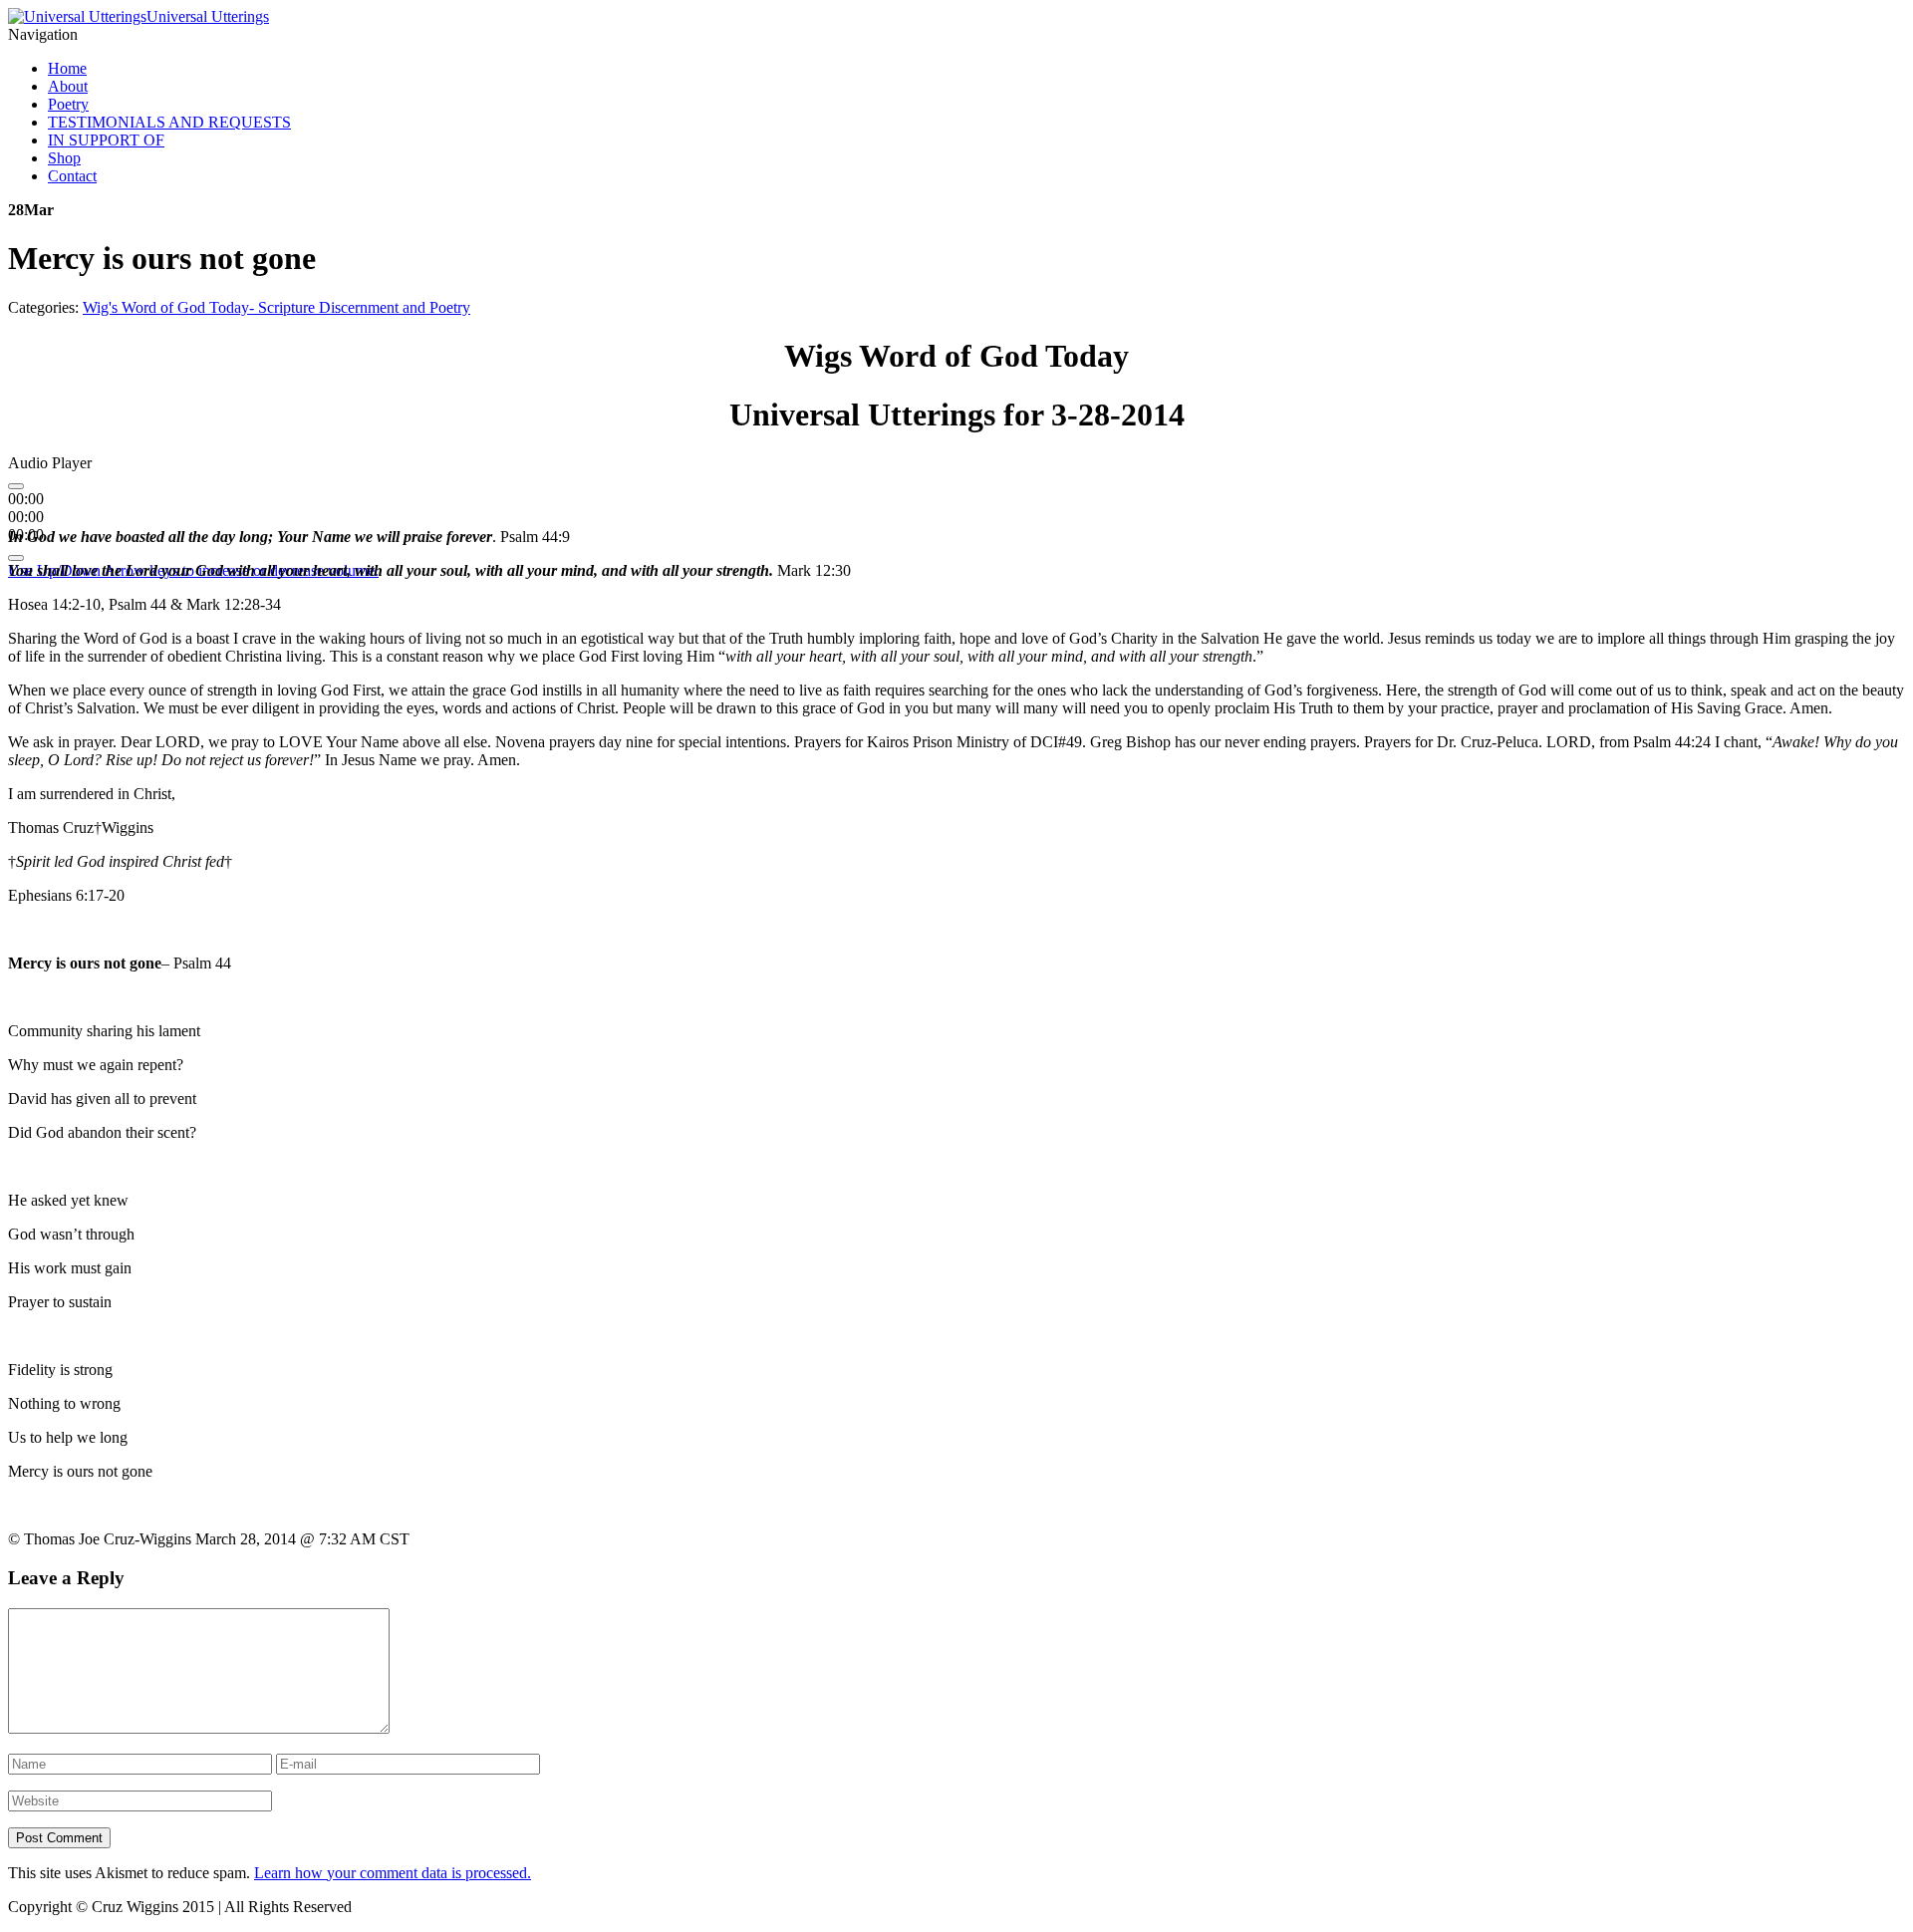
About (68, 86)
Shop (64, 158)
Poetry (68, 104)
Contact (72, 176)
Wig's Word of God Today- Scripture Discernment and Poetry (276, 307)
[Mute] (16, 558)
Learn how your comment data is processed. (393, 1873)
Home (67, 68)
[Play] (16, 486)
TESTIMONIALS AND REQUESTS (169, 122)
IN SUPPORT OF (106, 140)
